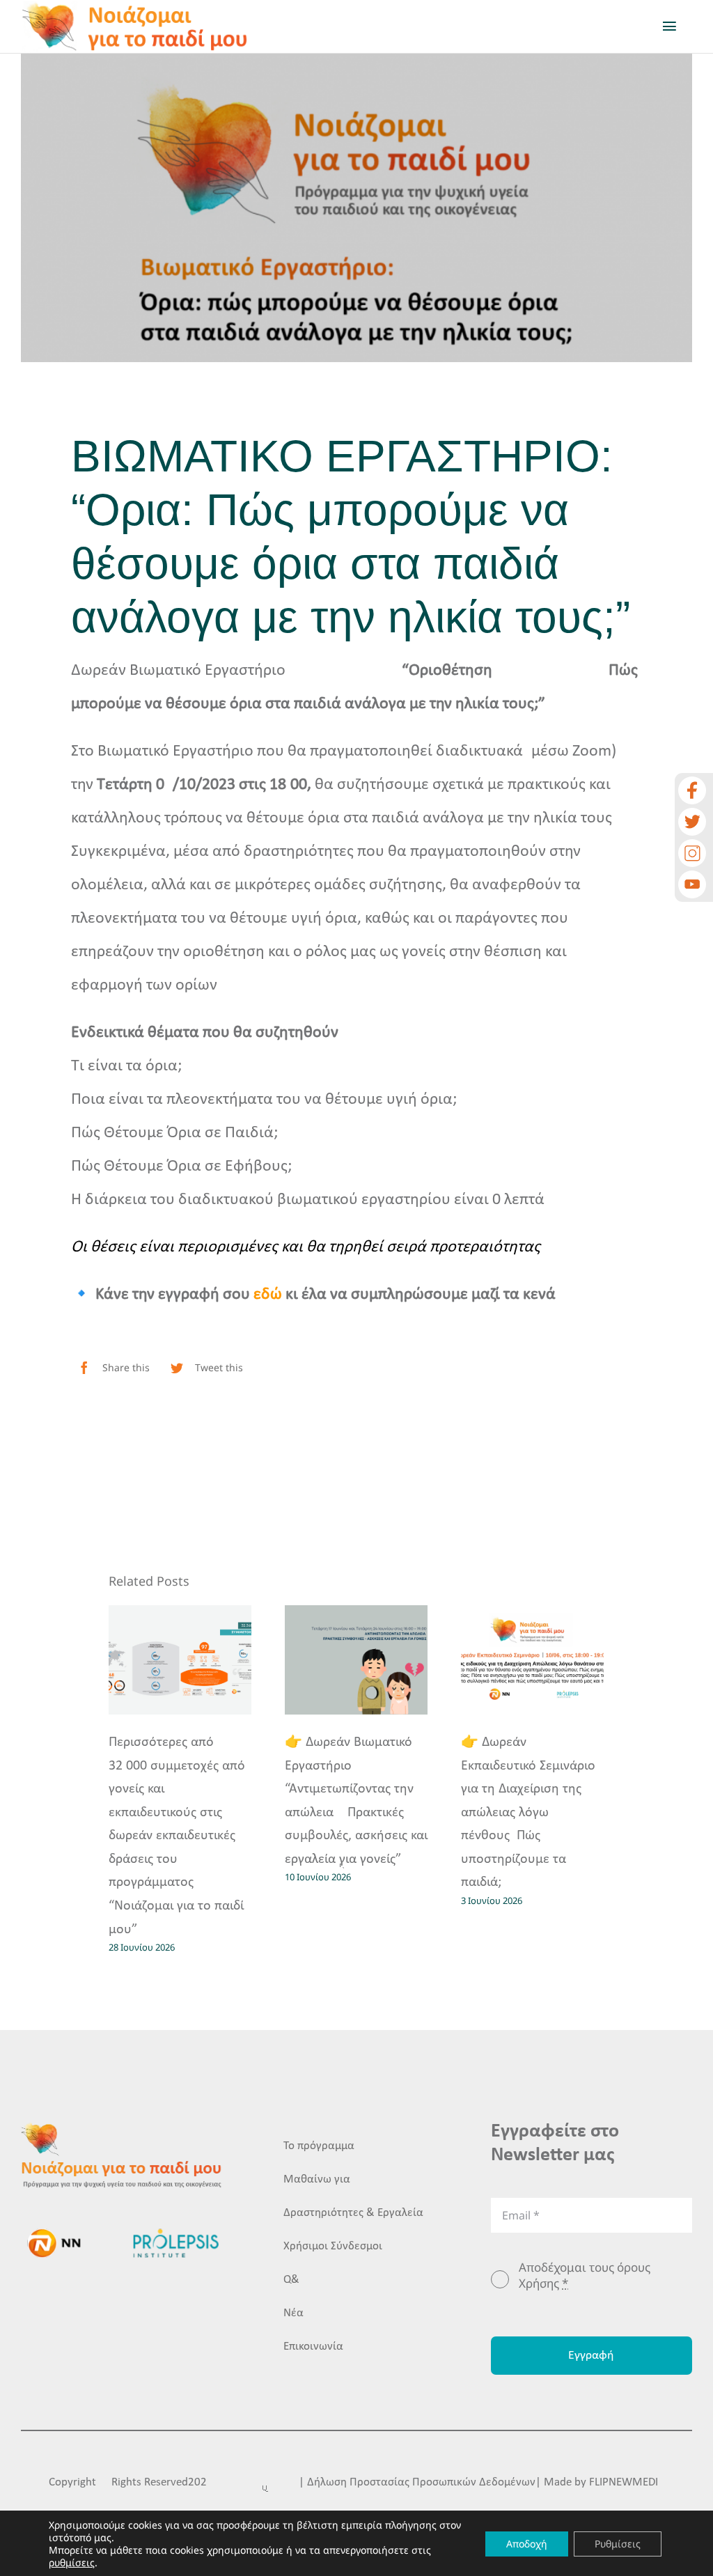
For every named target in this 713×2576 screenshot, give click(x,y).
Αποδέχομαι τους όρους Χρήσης (585, 2275)
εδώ (268, 1295)
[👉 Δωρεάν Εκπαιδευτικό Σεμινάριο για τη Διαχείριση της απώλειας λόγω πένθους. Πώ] (532, 1660)
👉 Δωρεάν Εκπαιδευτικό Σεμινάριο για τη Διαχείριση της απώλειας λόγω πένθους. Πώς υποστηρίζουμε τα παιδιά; (528, 1813)
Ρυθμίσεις (618, 2544)
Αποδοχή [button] (527, 2544)
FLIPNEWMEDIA (627, 2482)
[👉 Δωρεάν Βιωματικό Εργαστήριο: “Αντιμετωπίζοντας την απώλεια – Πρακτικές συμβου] (356, 1660)
